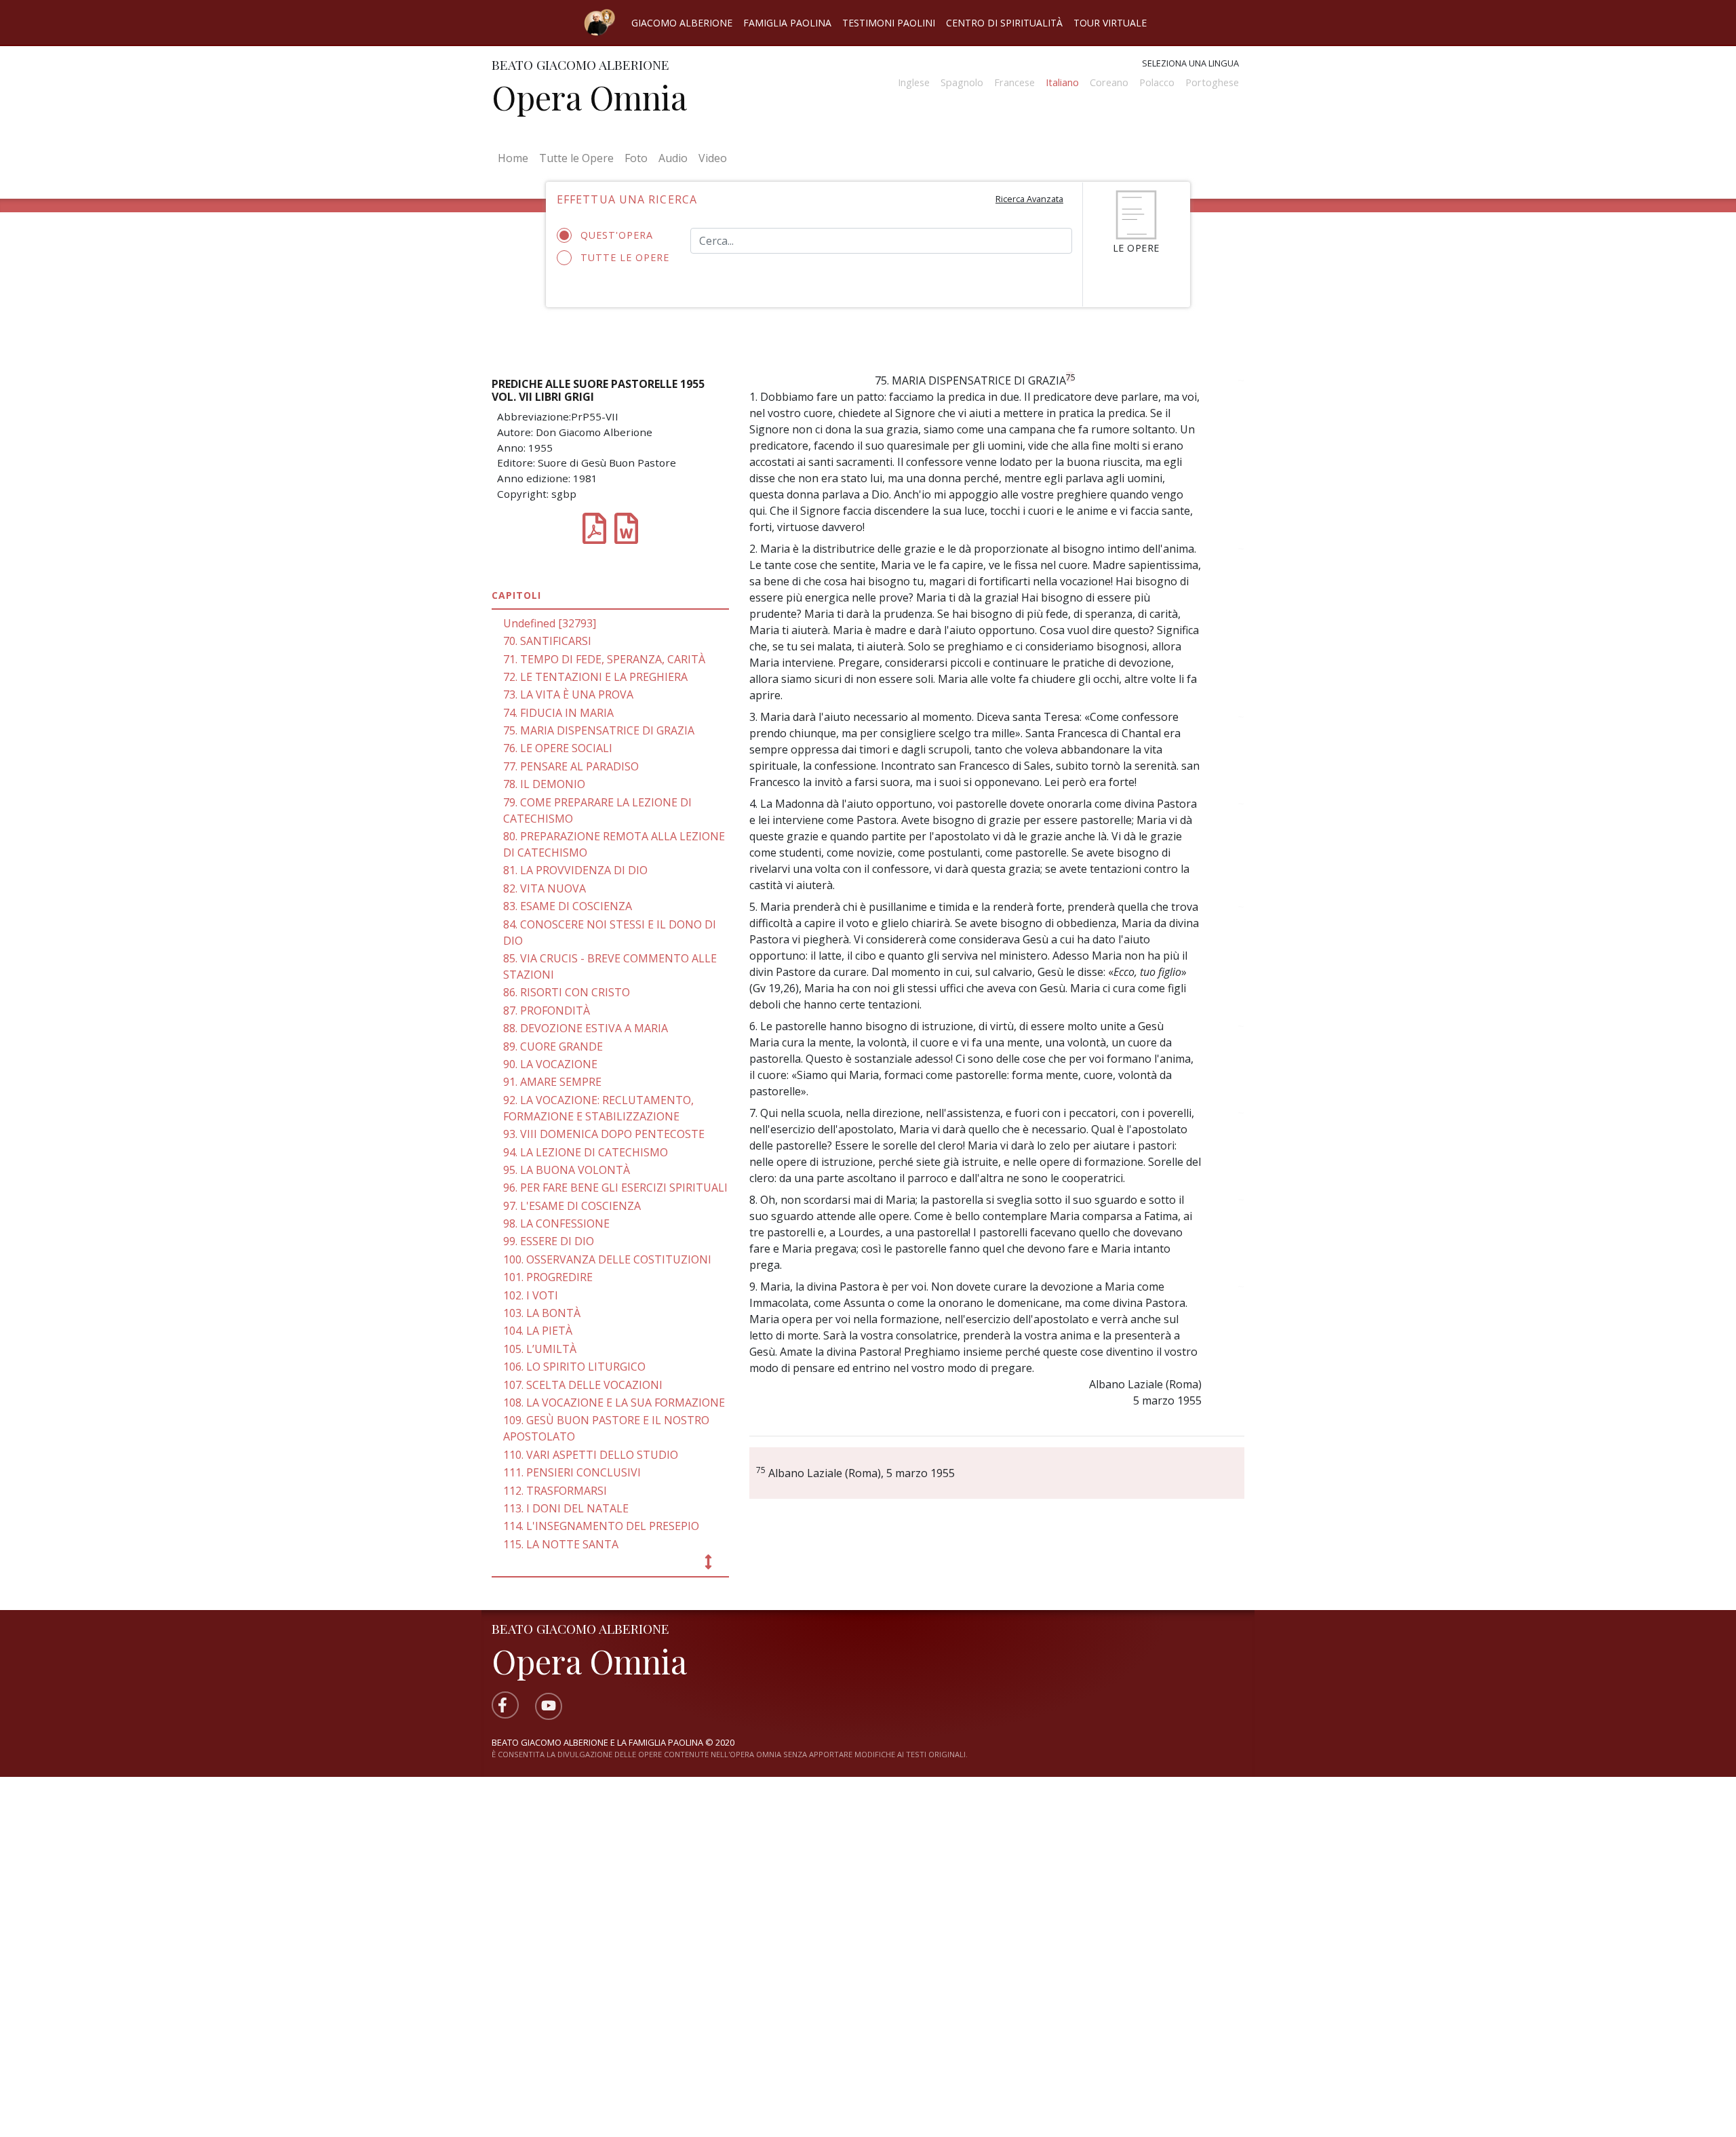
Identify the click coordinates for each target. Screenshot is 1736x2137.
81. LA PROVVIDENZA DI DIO (575, 870)
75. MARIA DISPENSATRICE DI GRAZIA (599, 730)
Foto (636, 158)
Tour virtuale (1110, 23)
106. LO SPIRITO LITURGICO (574, 1367)
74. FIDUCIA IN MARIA (558, 713)
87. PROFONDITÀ (547, 1011)
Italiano (1062, 82)
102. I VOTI (531, 1295)
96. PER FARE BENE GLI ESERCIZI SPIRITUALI (615, 1188)
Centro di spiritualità (1004, 23)
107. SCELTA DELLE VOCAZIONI (583, 1385)
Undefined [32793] (550, 623)
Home (516, 158)
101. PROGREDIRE (548, 1277)
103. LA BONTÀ (542, 1313)
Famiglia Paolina (787, 23)
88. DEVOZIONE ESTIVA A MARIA (586, 1028)
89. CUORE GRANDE (553, 1046)
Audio (673, 158)
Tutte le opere (625, 257)
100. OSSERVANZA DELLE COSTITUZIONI (607, 1259)
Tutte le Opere (576, 158)
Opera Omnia (589, 97)
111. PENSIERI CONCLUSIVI (572, 1472)
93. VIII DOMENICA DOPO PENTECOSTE (604, 1134)
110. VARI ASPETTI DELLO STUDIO (591, 1455)
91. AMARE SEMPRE (552, 1082)
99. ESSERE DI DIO (549, 1241)
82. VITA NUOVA (545, 888)
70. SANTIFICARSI (547, 641)
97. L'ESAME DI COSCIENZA (572, 1206)
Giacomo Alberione (682, 23)
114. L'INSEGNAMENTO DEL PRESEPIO (601, 1526)
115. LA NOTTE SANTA (561, 1544)
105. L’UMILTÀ (540, 1349)
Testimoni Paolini (889, 23)
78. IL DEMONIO (544, 784)
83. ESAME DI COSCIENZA (568, 906)
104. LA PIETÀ (538, 1331)
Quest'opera (617, 235)
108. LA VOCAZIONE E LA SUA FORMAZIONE (614, 1403)
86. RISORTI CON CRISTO (567, 992)
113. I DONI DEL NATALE (566, 1508)
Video (713, 158)
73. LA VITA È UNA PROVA (568, 694)
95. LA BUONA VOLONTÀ (567, 1170)
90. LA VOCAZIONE (550, 1064)
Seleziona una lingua (1190, 63)
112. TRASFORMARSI (555, 1491)
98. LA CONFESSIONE (556, 1223)
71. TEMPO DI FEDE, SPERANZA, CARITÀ (604, 659)
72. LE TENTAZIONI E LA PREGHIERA (595, 677)
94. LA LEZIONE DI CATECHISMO (586, 1152)
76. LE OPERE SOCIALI (558, 748)
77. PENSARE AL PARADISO (571, 766)
